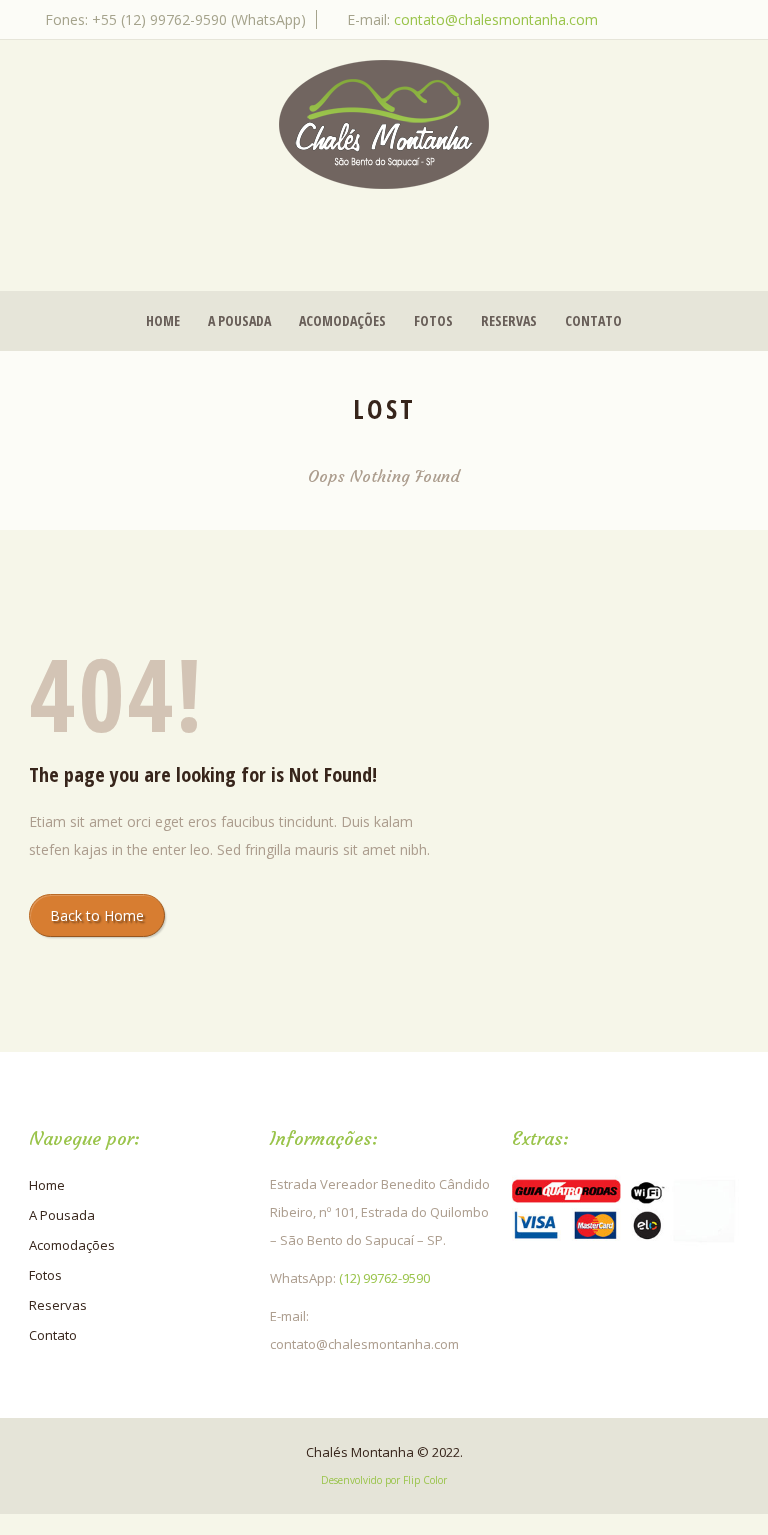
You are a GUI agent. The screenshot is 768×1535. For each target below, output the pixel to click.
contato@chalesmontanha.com (496, 19)
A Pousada (239, 320)
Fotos (433, 320)
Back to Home (97, 915)
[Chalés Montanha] (384, 124)
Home (163, 320)
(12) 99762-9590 (384, 1278)
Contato (593, 320)
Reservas (509, 320)
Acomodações (342, 320)
